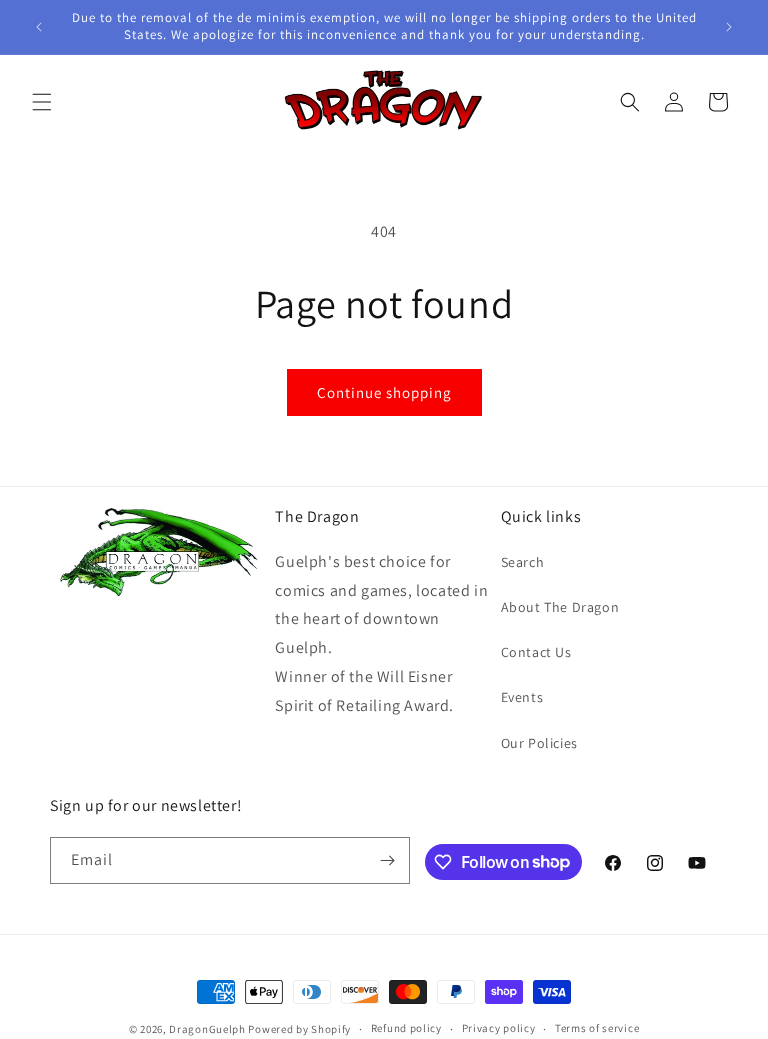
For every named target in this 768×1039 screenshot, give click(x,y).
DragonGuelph (207, 1029)
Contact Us (536, 652)
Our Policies (539, 743)
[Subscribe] (387, 860)
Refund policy (406, 1028)
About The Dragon (560, 607)
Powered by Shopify (299, 1029)
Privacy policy (499, 1028)
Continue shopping (384, 392)
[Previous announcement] (39, 27)
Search (523, 562)
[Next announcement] (729, 27)
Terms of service (597, 1028)
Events (522, 697)
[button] (42, 102)
